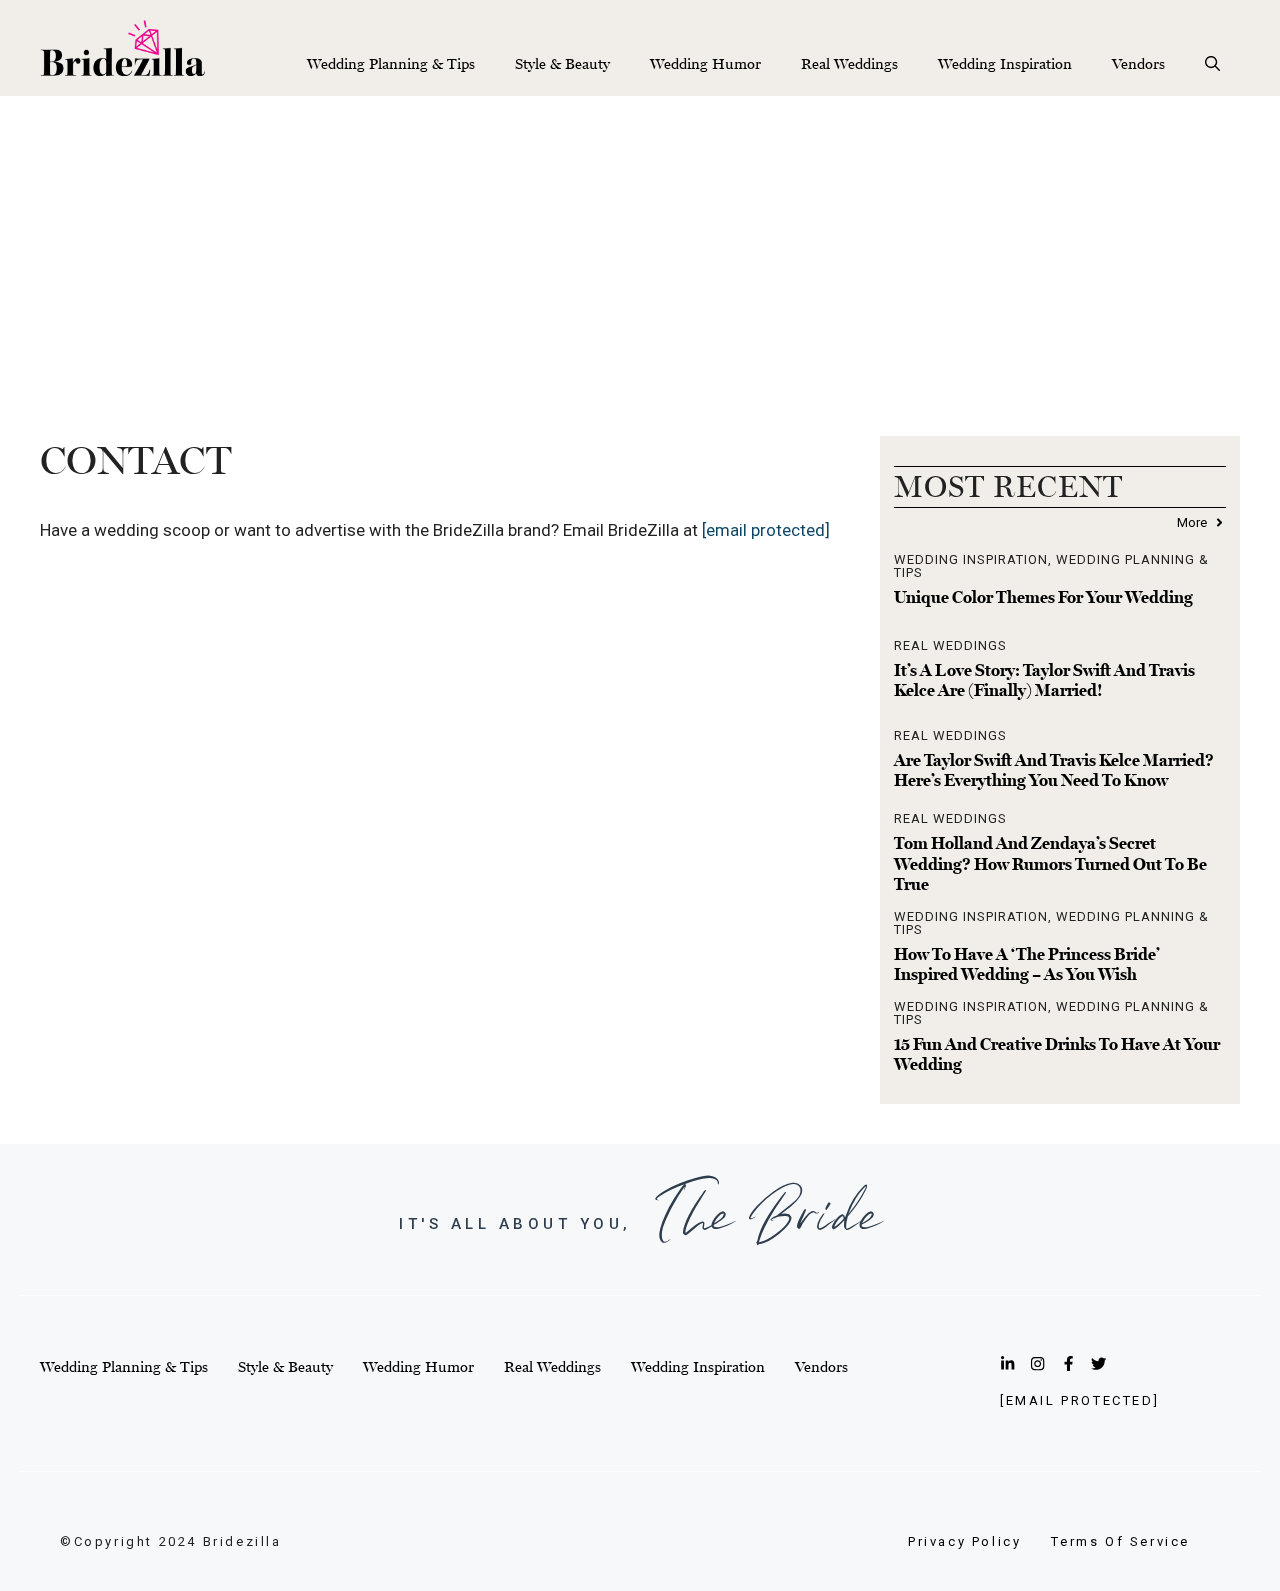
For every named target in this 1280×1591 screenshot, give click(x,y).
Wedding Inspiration (1005, 63)
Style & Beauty (562, 63)
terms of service (1120, 1541)
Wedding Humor (705, 63)
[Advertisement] (640, 246)
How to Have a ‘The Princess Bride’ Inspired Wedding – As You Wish (1027, 964)
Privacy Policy (964, 1541)
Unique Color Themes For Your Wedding (1043, 597)
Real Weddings (849, 63)
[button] (1212, 64)
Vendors (1138, 63)
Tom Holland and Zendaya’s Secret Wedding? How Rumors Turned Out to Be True (1050, 863)
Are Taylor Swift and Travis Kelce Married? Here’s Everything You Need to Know (1054, 770)
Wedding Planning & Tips (391, 63)
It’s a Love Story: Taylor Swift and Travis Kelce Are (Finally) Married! (1044, 680)
